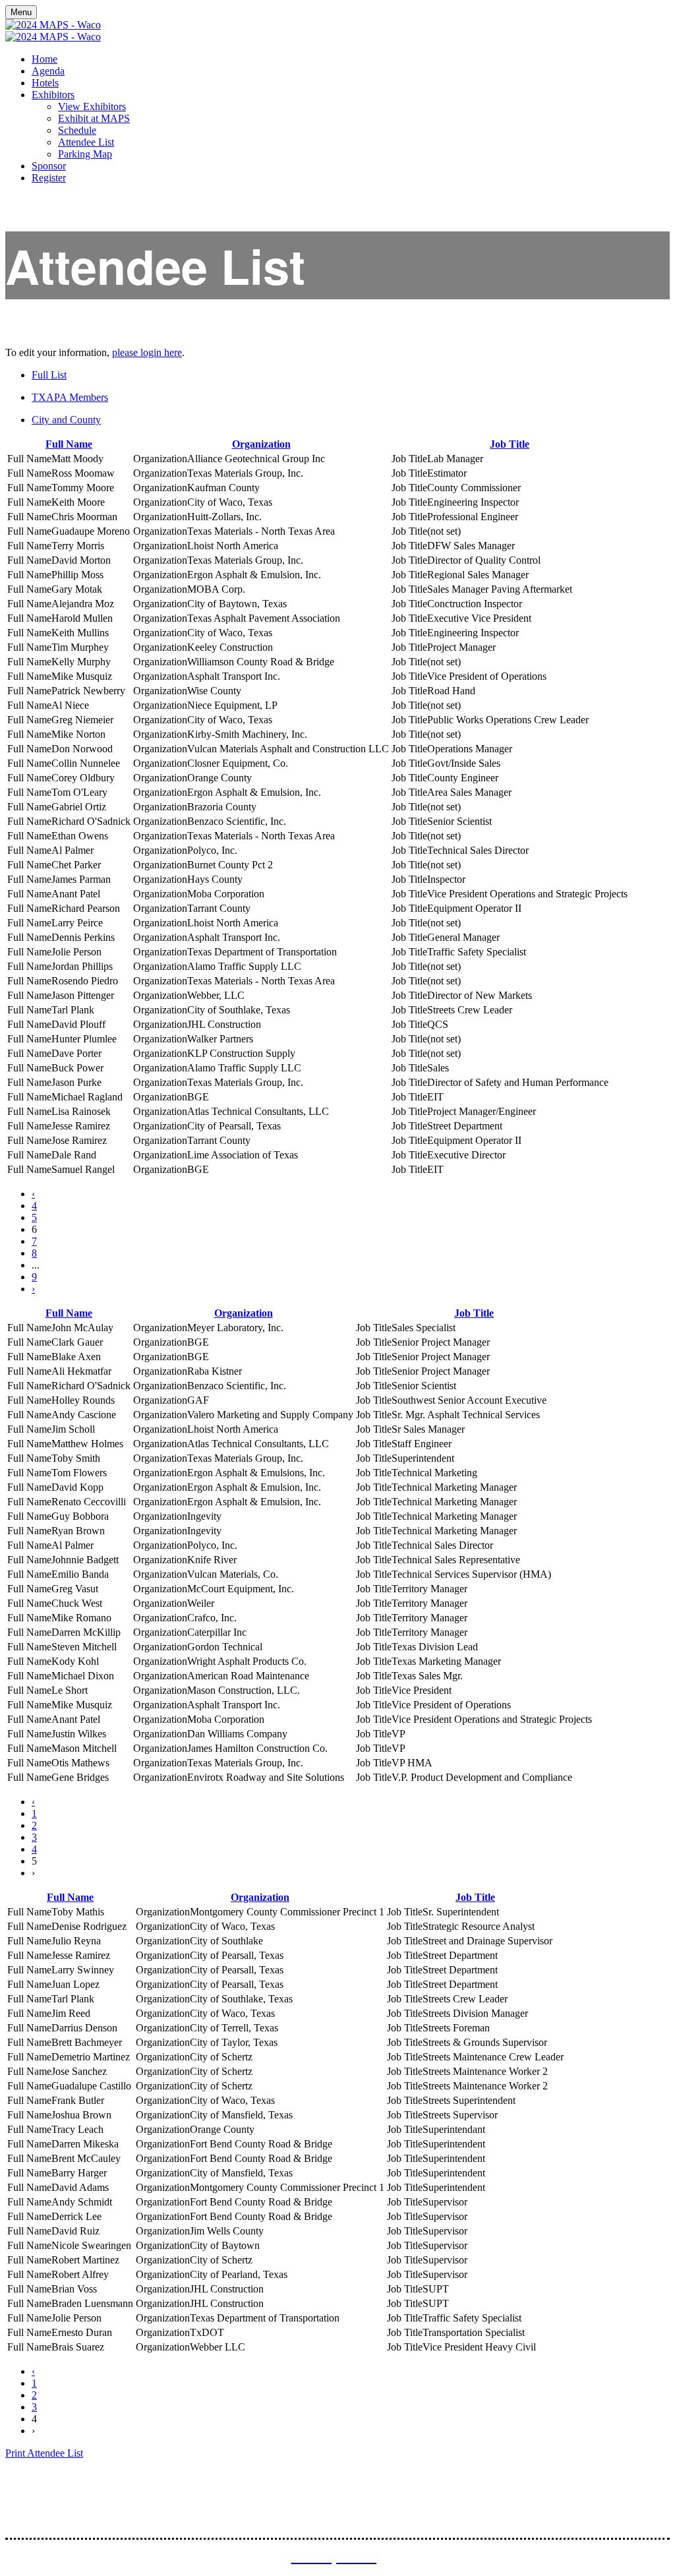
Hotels (45, 83)
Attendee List (86, 142)
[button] (44, 2453)
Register (49, 178)
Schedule (77, 130)
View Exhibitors (92, 106)
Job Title (510, 444)
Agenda (48, 71)
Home (44, 59)
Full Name (69, 444)
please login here (147, 352)
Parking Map (85, 154)
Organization (261, 444)
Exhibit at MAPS (94, 118)
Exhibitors (53, 95)
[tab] (351, 375)
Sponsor (49, 166)
